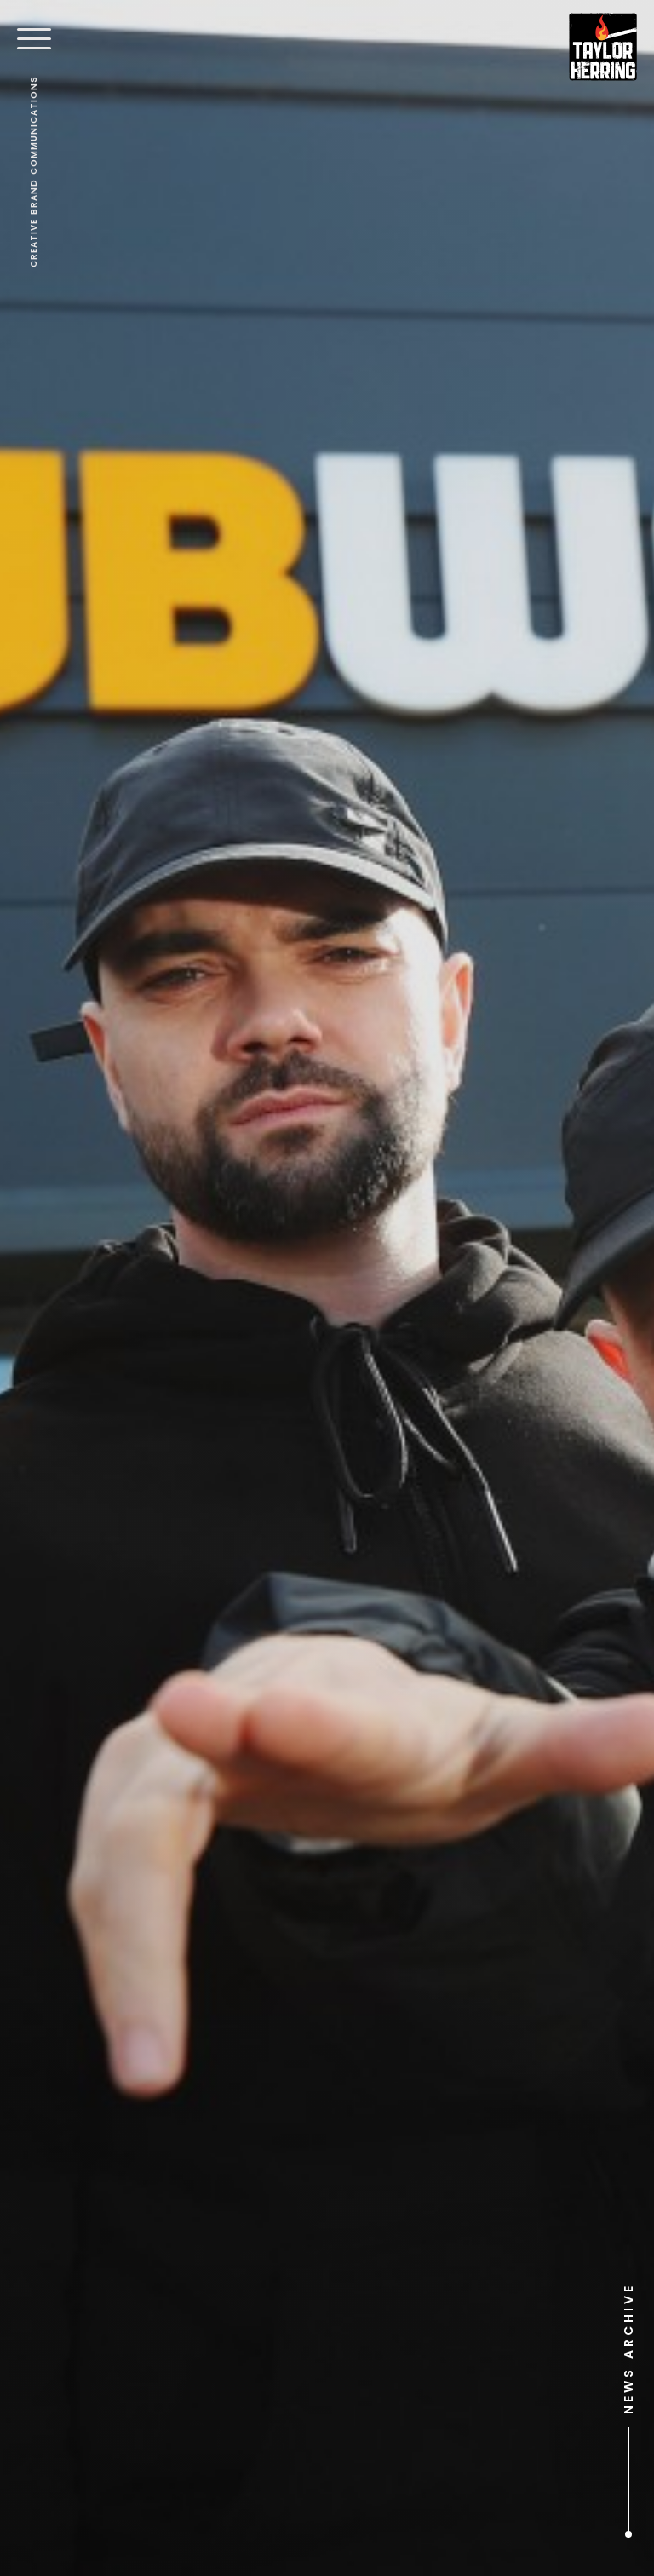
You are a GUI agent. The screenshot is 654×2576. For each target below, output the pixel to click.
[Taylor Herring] (603, 47)
